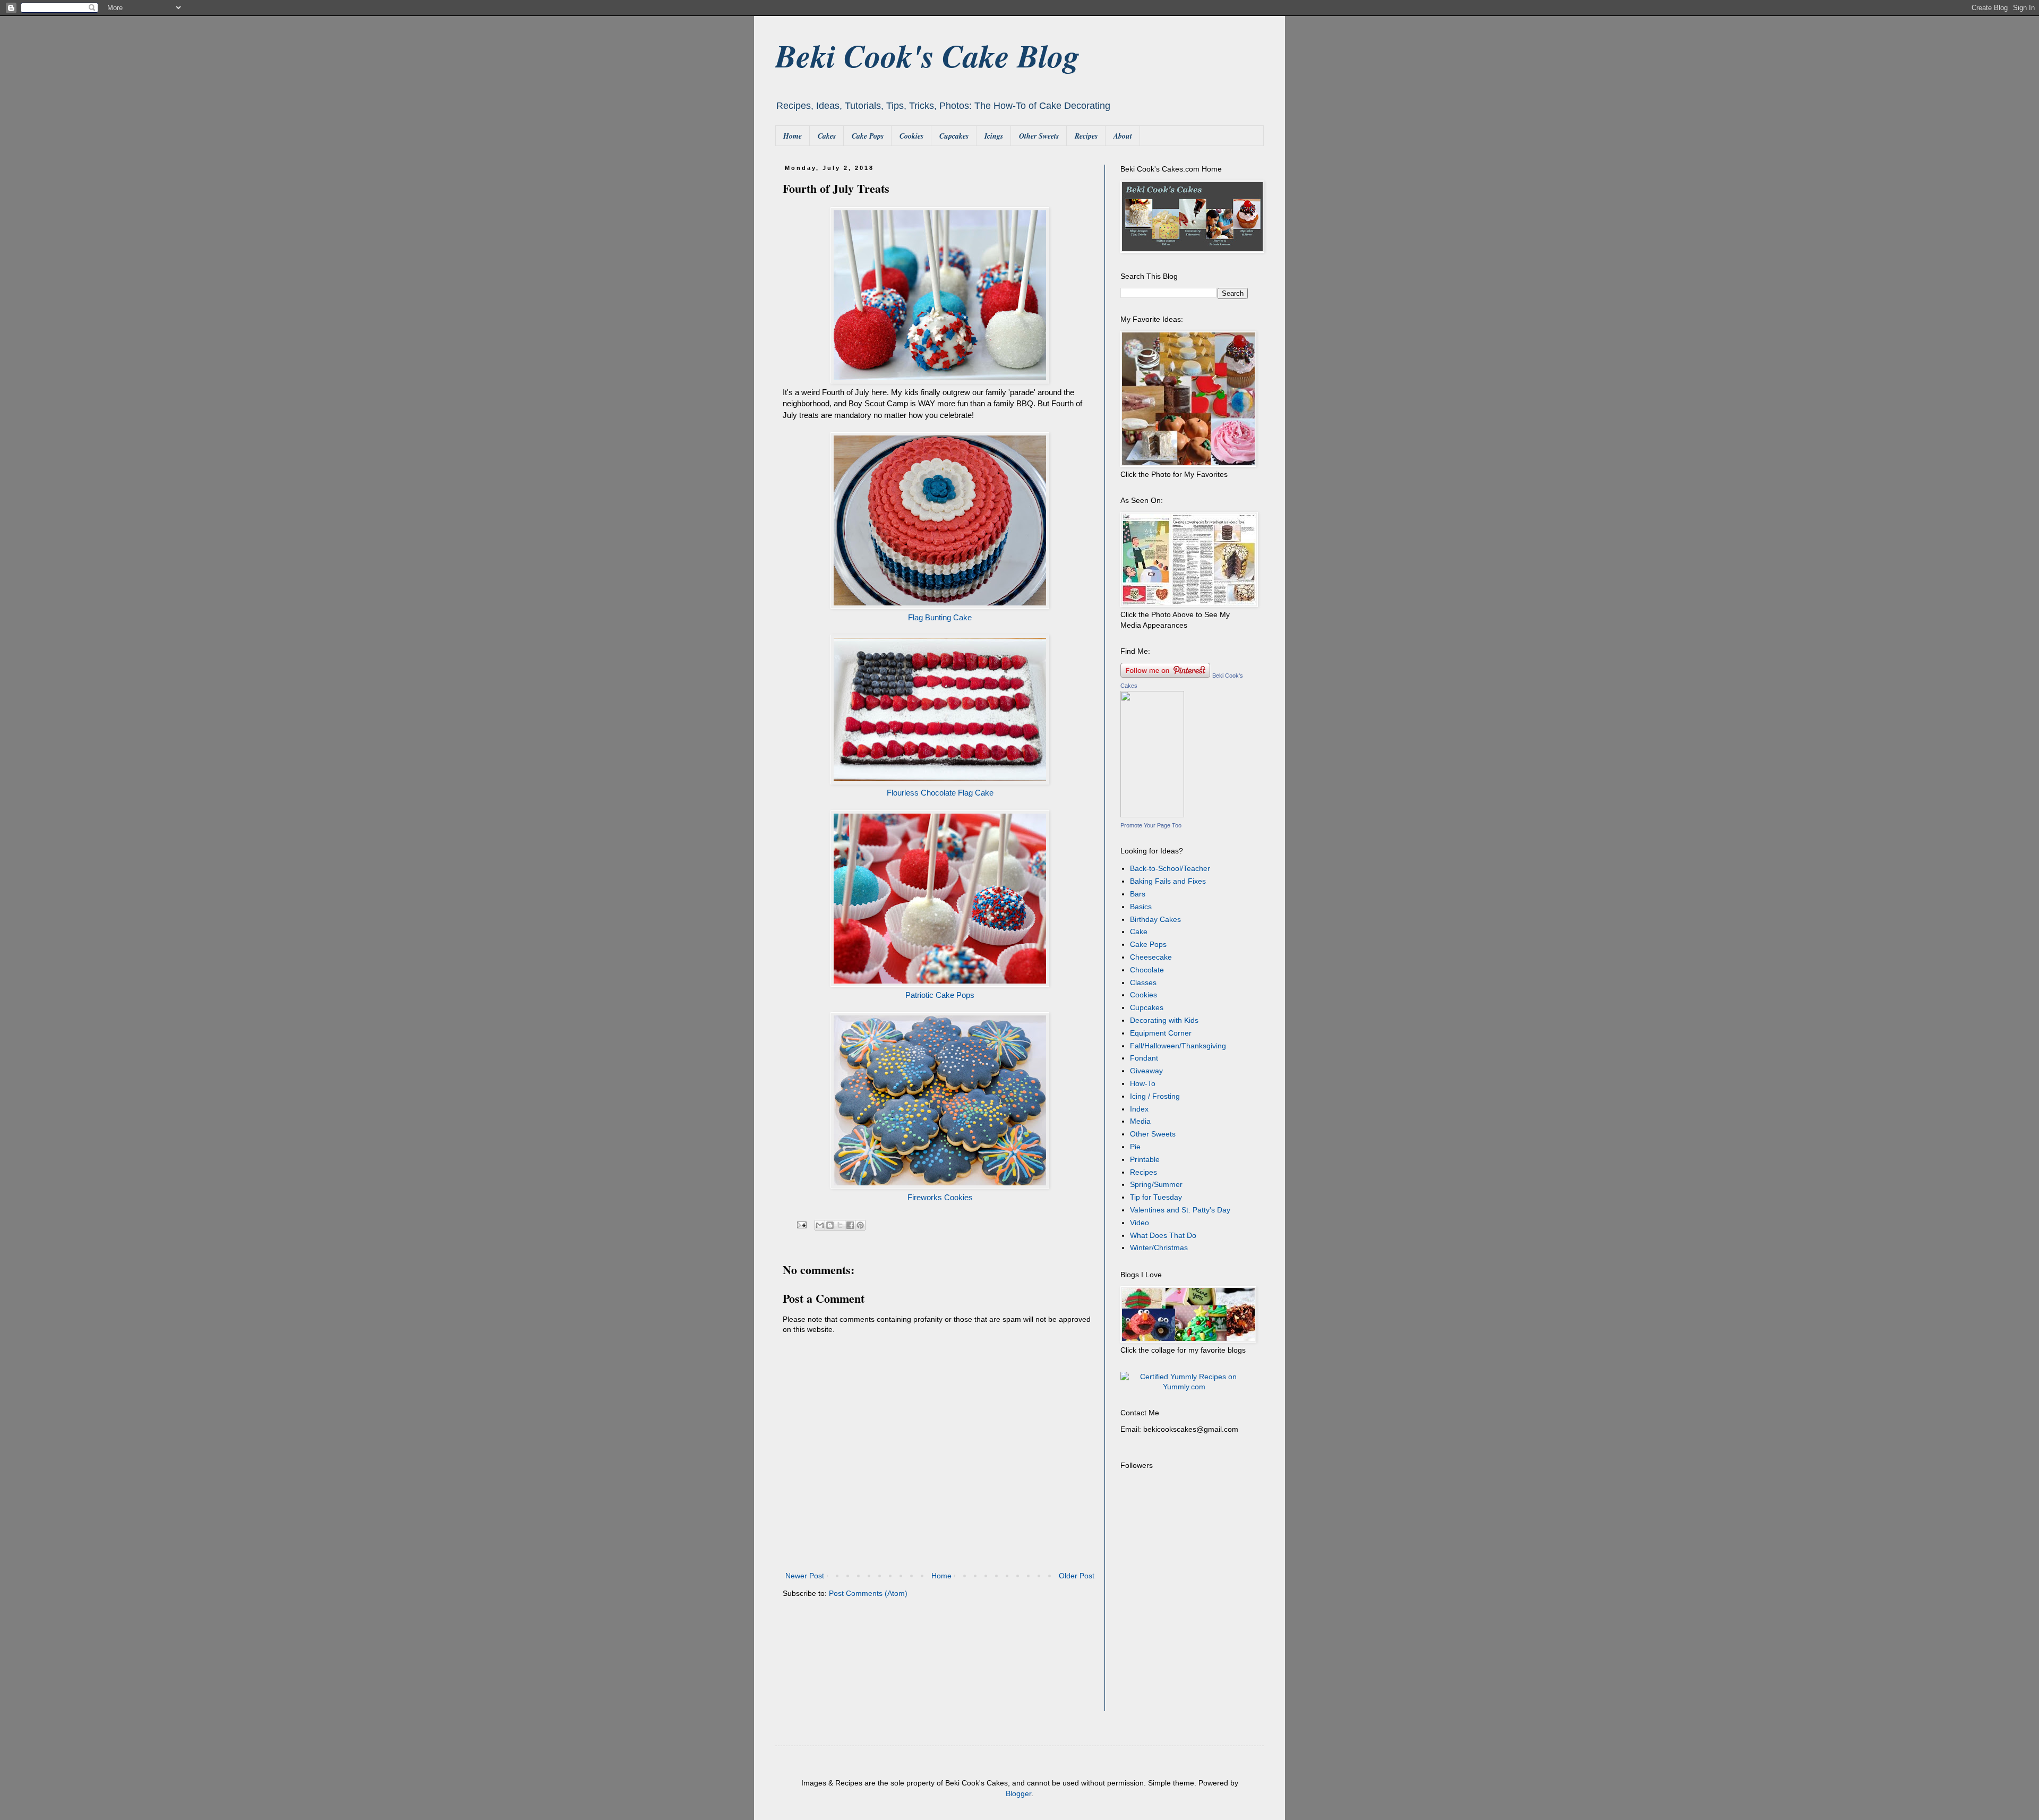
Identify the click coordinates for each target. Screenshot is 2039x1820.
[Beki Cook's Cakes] (1152, 815)
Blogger (1018, 1793)
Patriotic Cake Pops (940, 995)
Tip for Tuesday (1156, 1197)
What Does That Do (1163, 1235)
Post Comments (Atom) (868, 1593)
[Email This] (820, 1225)
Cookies (911, 136)
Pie (1135, 1147)
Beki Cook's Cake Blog (927, 55)
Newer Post (805, 1576)
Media (1140, 1121)
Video (1140, 1223)
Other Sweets (1039, 136)
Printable (1145, 1159)
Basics (1141, 907)
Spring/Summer (1156, 1184)
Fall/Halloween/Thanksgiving (1178, 1046)
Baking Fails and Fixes (1168, 881)
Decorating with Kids (1164, 1020)
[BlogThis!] (830, 1225)
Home (793, 136)
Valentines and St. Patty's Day (1180, 1210)
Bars (1138, 894)
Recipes (1086, 136)
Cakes (827, 136)
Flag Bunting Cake (940, 617)
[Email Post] (801, 1225)
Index (1139, 1109)
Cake (1139, 932)
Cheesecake (1151, 957)
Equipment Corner (1161, 1033)
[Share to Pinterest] (860, 1225)
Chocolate (1147, 970)
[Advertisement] (1187, 1642)
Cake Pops (868, 136)
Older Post (1077, 1576)
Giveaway (1146, 1071)
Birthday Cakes (1155, 919)
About (1123, 136)
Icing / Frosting (1155, 1096)
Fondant (1144, 1058)
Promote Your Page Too (1151, 825)
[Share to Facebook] (850, 1225)
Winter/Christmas (1159, 1247)
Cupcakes (954, 136)
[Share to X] (840, 1225)
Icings (994, 136)
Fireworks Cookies (940, 1197)
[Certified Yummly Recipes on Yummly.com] (1184, 1387)
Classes (1143, 982)
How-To (1143, 1083)
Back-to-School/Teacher (1170, 868)
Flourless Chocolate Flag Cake (940, 793)
